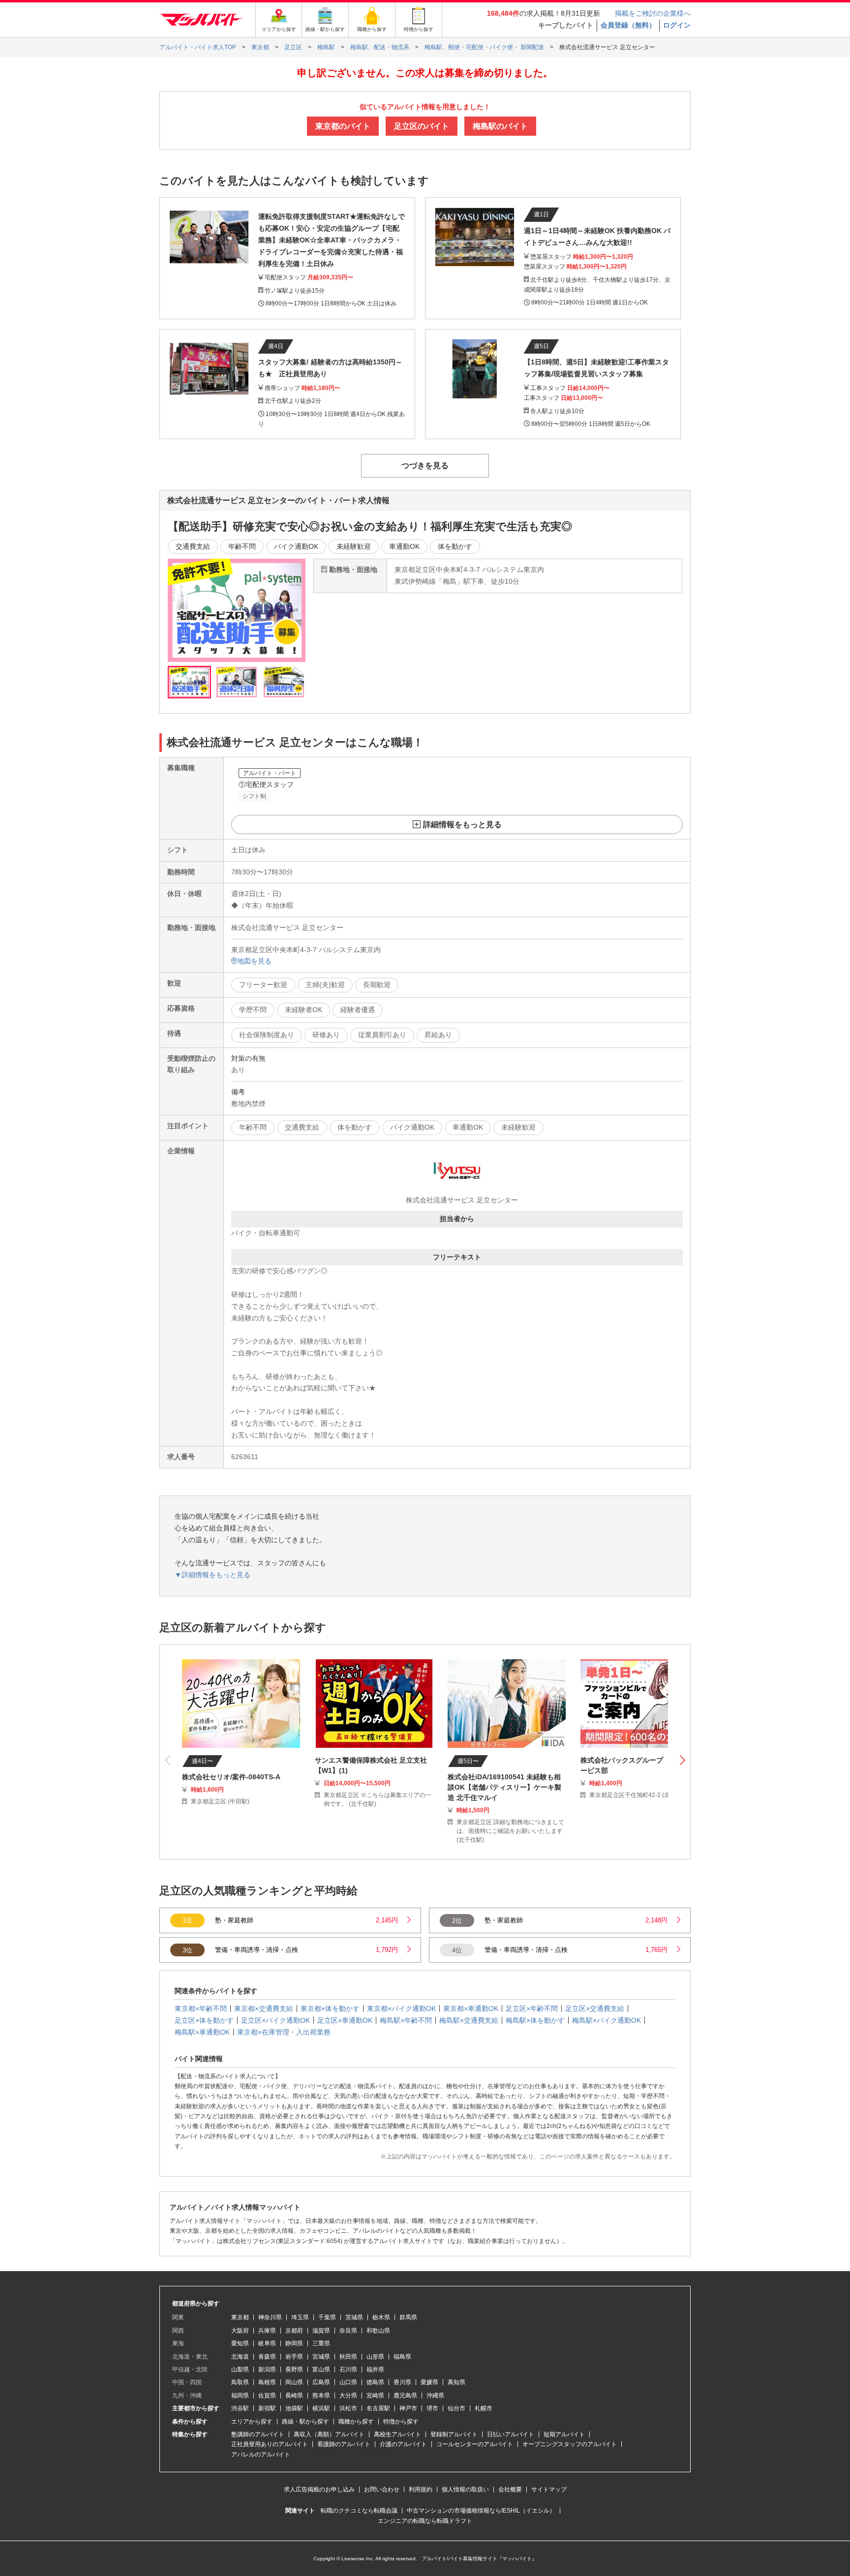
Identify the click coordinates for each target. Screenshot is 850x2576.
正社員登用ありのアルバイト (270, 2444)
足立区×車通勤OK (345, 2020)
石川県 (348, 2369)
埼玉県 (300, 2317)
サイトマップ (549, 2489)
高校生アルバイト (397, 2434)
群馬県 (408, 2317)
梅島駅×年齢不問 (406, 2020)
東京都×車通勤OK (471, 2008)
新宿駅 (267, 2408)
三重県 (321, 2343)
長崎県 (294, 2396)
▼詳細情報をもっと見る (212, 1575)
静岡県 (294, 2343)
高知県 (456, 2382)
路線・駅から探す (305, 2422)
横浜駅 (321, 2408)
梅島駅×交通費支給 (469, 2020)
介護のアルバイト (403, 2444)
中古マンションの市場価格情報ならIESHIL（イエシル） (481, 2511)
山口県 (348, 2382)
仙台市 (456, 2408)
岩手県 (294, 2357)
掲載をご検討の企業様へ (653, 13)
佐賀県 (267, 2396)
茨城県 (354, 2317)
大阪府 (240, 2331)
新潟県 (267, 2369)
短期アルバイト (564, 2434)
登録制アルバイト (454, 2434)
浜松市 (348, 2408)
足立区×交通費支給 (595, 2008)
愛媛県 (429, 2382)
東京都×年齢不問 (201, 2008)
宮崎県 (375, 2396)
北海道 (240, 2357)
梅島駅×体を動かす (535, 2020)
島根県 (267, 2382)
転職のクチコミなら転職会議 (359, 2511)
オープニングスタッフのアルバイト (570, 2444)
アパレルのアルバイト (261, 2455)
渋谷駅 (240, 2408)
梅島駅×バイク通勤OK (607, 2020)
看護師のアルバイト (344, 2444)
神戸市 (408, 2408)
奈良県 (348, 2331)
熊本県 (321, 2396)
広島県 (321, 2382)
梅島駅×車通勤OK (202, 2032)
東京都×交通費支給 (264, 2008)
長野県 (294, 2369)
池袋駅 (294, 2408)
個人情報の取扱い (465, 2489)
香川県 (402, 2382)
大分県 (348, 2396)
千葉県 (327, 2317)
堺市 (432, 2408)
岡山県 (294, 2382)
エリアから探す (252, 2422)
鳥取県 (240, 2382)
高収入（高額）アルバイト (329, 2434)
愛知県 (240, 2343)
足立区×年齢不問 (532, 2008)
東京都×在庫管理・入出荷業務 (284, 2032)
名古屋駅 (378, 2408)
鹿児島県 (405, 2396)
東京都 (240, 2317)
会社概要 (510, 2489)
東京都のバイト (343, 126)
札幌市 (484, 2408)
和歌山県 (378, 2331)
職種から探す (356, 2422)
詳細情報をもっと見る (462, 824)
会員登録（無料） (628, 25)
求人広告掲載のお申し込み (319, 2489)
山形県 (375, 2357)
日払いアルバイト (511, 2434)
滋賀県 (321, 2331)
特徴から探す (401, 2422)
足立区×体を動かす (204, 2020)
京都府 (294, 2331)
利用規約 (421, 2489)
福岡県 (240, 2396)
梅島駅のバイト (500, 126)
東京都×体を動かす (330, 2008)
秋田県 (348, 2357)
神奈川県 (270, 2317)
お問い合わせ (382, 2489)
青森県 (267, 2357)
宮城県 (321, 2357)
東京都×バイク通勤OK (401, 2008)
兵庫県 (267, 2331)
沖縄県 (435, 2396)
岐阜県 (267, 2343)
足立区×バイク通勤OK (275, 2020)
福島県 (402, 2357)
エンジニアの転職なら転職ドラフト (425, 2521)
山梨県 (240, 2369)
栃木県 (381, 2317)
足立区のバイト (422, 126)
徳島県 (375, 2382)
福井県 (375, 2369)
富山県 (321, 2369)
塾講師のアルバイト (258, 2434)
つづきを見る (425, 465)
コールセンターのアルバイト (475, 2444)
